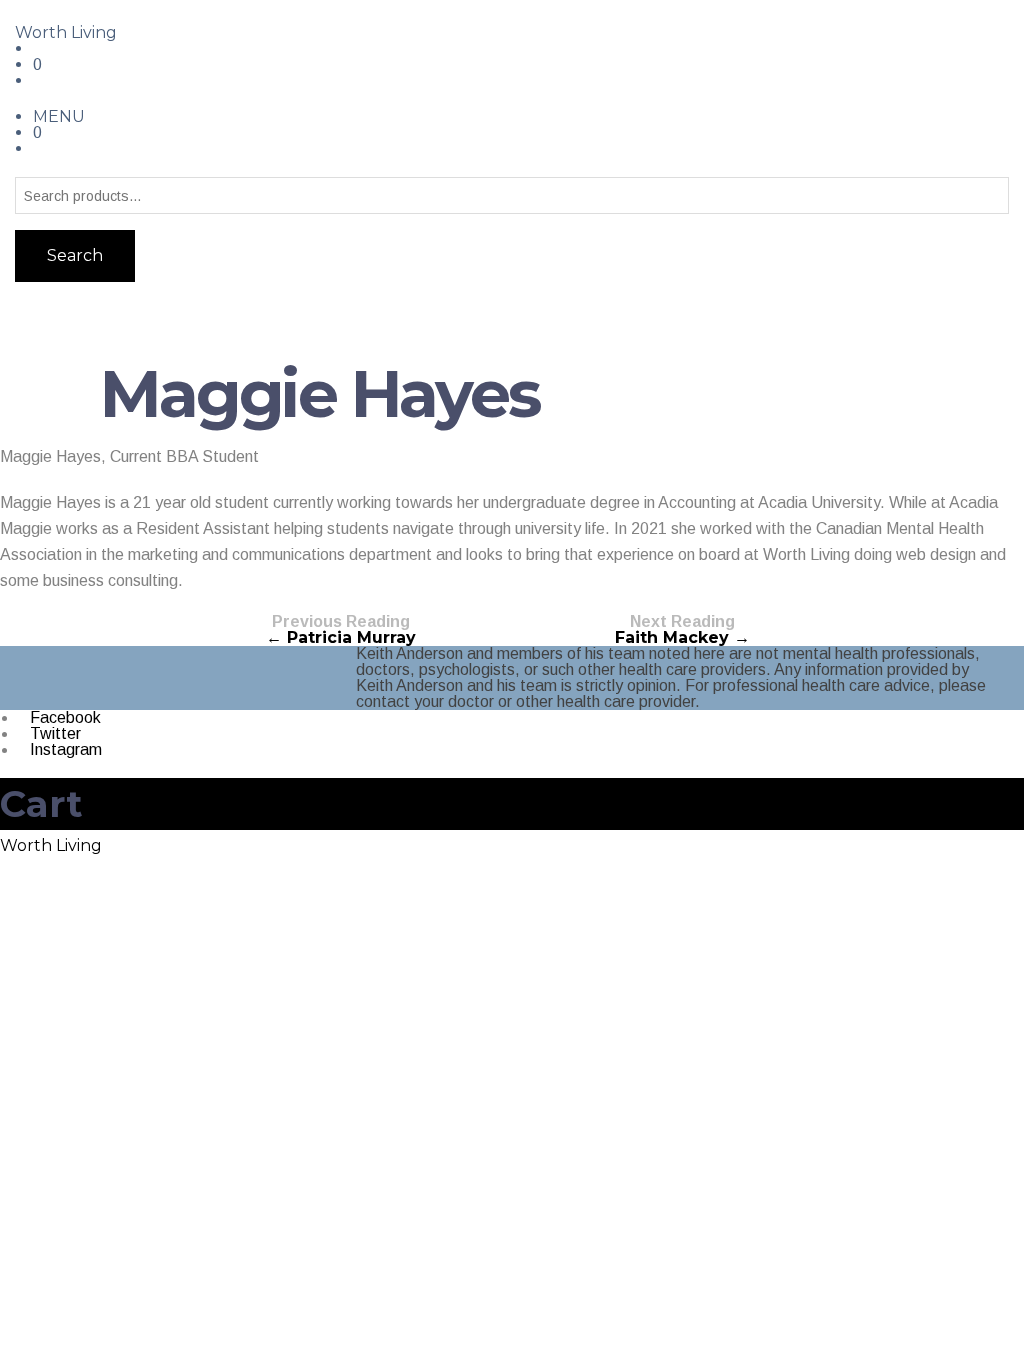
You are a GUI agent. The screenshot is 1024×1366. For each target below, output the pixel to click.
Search (75, 255)
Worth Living (66, 32)
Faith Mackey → (682, 630)
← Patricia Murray (341, 630)
